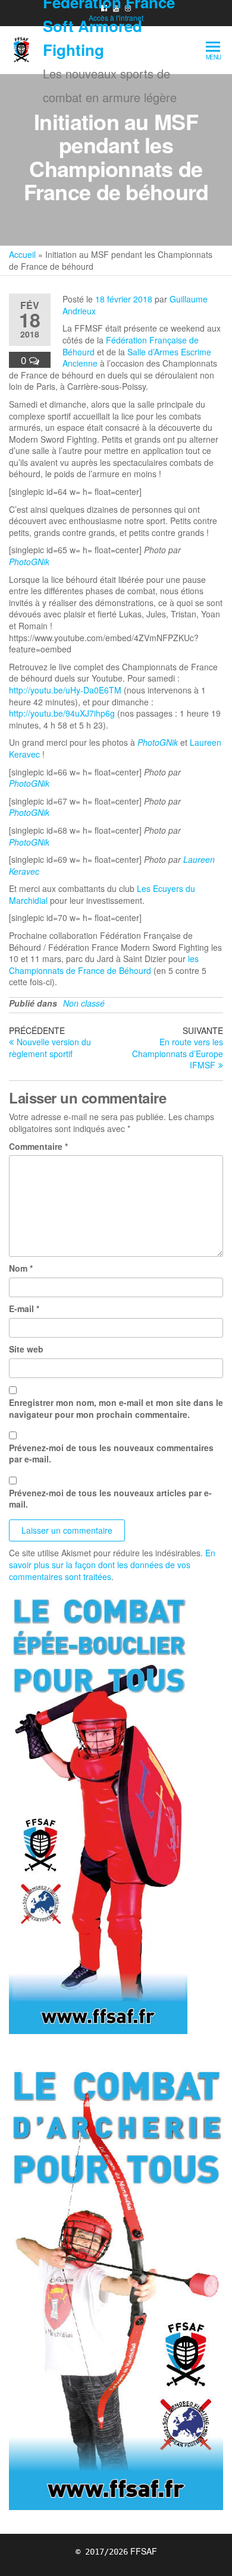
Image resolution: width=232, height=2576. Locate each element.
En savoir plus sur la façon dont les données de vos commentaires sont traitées (112, 1564)
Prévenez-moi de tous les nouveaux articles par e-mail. (110, 1499)
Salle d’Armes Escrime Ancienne (137, 358)
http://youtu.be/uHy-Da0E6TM (65, 690)
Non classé (84, 1003)
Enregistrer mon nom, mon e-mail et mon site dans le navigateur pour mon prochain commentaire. (116, 1409)
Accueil (22, 254)
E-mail (24, 1309)
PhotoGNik (29, 562)
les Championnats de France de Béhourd (104, 964)
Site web (26, 1349)
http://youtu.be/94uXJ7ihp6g (62, 713)
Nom (21, 1268)
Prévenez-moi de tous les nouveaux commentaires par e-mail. (111, 1454)
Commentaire (38, 1147)
